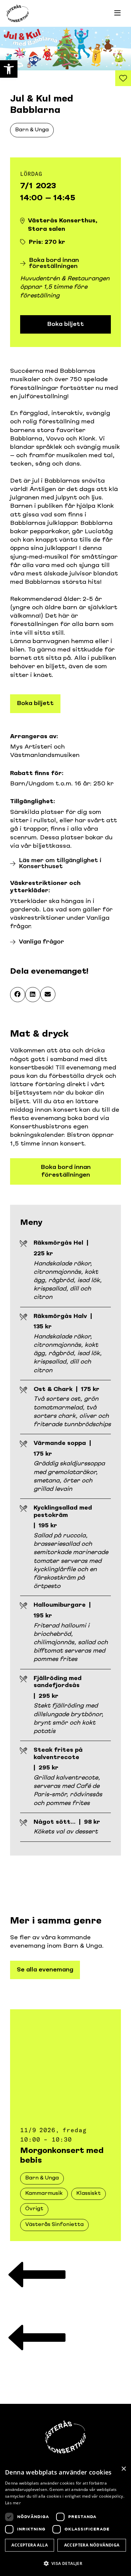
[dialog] (65, 2519)
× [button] (123, 2469)
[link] (9, 69)
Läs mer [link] (13, 2503)
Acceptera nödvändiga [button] (92, 2545)
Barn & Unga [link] (32, 130)
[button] (18, 995)
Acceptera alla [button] (30, 2545)
